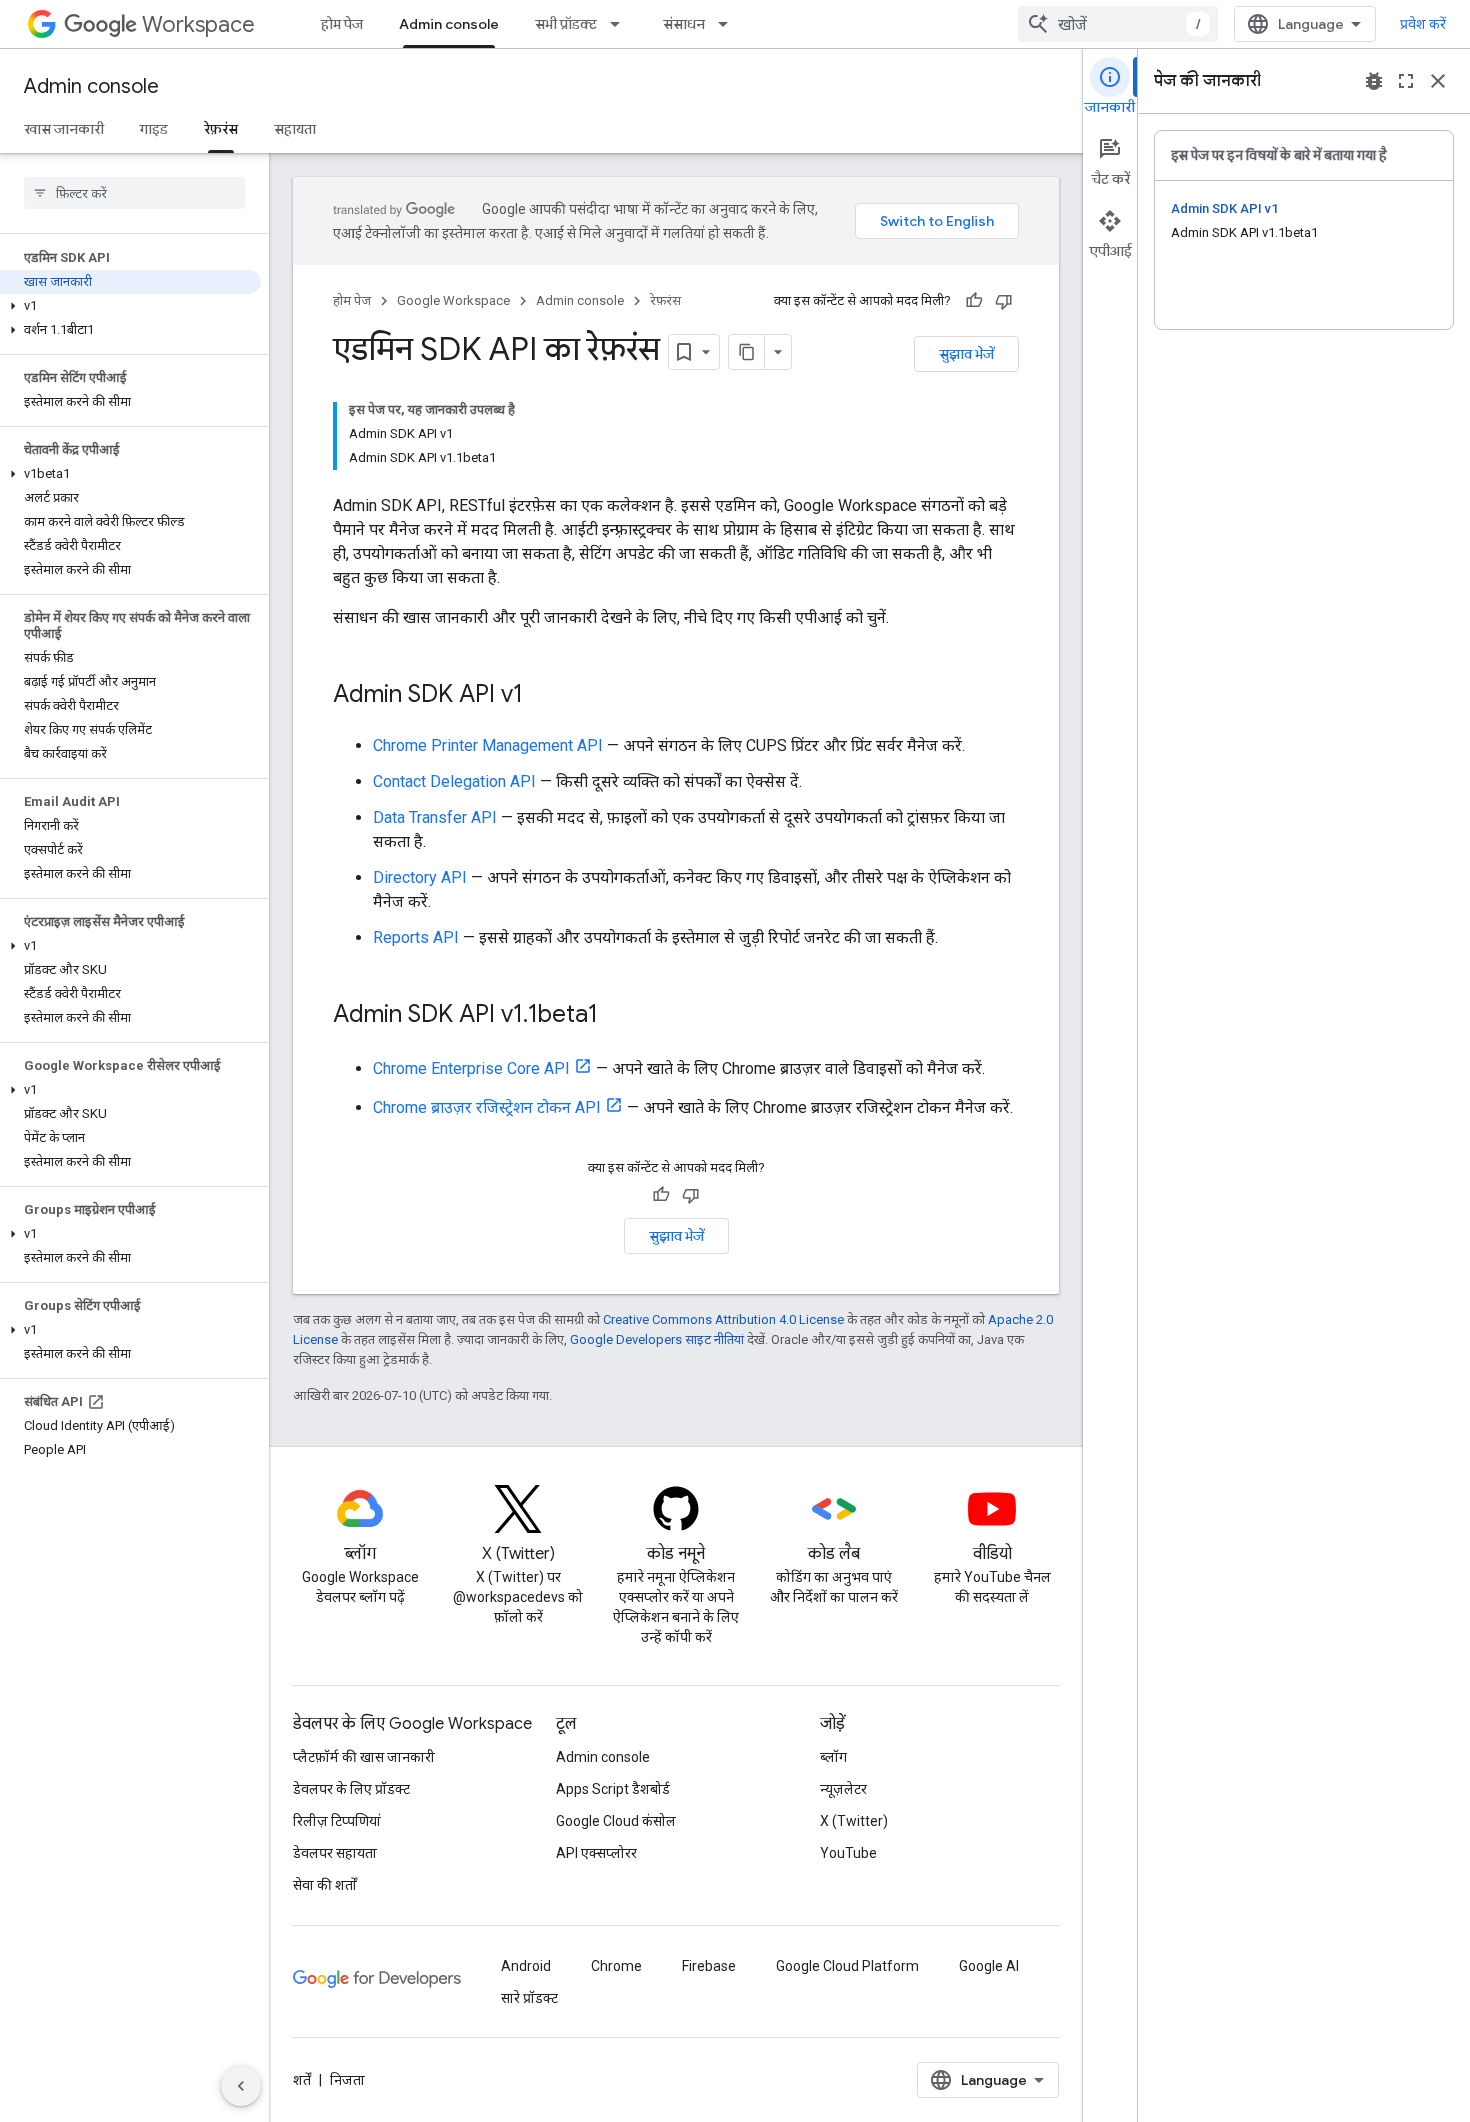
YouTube (848, 1853)
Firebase (709, 1966)
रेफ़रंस (221, 129)
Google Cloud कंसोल (616, 1821)
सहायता (295, 129)
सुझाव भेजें (966, 354)
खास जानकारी (64, 129)
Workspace (198, 24)
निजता (347, 2080)
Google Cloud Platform (847, 1966)
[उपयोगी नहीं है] (1004, 301)
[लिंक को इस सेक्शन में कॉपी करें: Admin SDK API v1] (543, 696)
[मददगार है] (974, 301)
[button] (130, 306)
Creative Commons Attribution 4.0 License (723, 1319)
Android (526, 1966)
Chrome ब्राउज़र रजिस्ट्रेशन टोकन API (487, 1107)
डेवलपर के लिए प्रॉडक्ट (351, 1789)
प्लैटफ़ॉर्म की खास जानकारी (364, 1757)
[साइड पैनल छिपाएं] (241, 2086)
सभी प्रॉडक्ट (566, 24)
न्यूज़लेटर (843, 1789)
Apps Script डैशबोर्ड (613, 1789)
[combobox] (1118, 24)
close (1438, 81)
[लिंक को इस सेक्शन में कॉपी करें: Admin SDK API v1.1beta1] (618, 1016)
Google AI (989, 1966)
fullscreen (1406, 81)
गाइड (154, 129)
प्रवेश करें (1423, 24)
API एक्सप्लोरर (596, 1853)
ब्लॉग (833, 1757)
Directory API (420, 877)
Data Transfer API (435, 817)
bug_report (1374, 81)
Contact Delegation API (454, 781)
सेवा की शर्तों (325, 1885)
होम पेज (342, 24)
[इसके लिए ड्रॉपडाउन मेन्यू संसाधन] (729, 24)
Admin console (449, 24)
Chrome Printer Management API (488, 745)
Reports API (416, 937)
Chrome (616, 1966)
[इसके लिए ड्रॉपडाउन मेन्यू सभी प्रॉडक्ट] (621, 24)
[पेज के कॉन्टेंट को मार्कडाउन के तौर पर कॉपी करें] (747, 352)
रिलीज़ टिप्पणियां (337, 1821)
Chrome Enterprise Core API (471, 1068)
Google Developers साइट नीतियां (657, 1339)
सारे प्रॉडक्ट (529, 1998)
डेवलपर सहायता (335, 1853)
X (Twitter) (854, 1821)
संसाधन (684, 24)
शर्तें (302, 2080)
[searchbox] (134, 193)
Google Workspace (453, 300)
